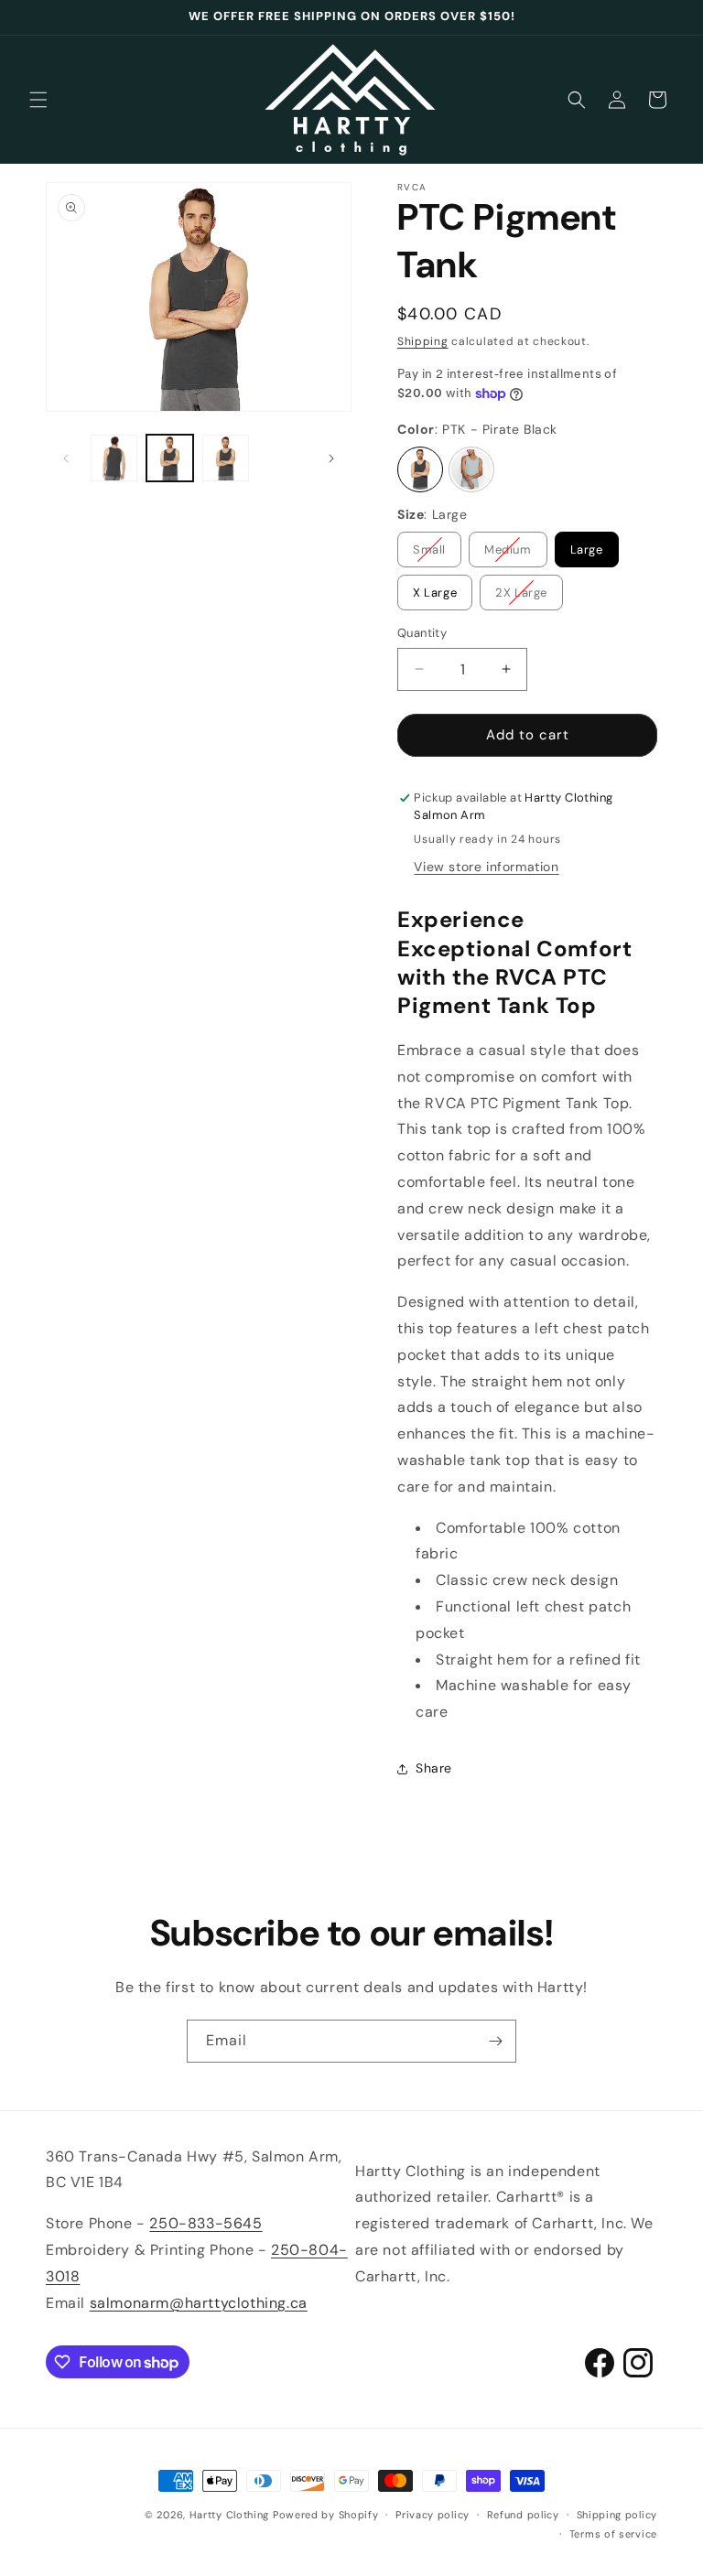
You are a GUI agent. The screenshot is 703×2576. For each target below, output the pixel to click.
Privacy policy (433, 2515)
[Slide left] (66, 458)
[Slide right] (331, 458)
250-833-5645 (205, 2223)
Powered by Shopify (326, 2515)
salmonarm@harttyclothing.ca (199, 2303)
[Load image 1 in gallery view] (170, 458)
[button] (38, 100)
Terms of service (613, 2534)
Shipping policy (617, 2515)
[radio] (420, 469)
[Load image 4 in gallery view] (114, 458)
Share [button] (434, 1768)
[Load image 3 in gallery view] (226, 458)
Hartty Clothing (230, 2515)
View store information (486, 867)
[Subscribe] (495, 2041)
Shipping (423, 341)
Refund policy (523, 2515)
